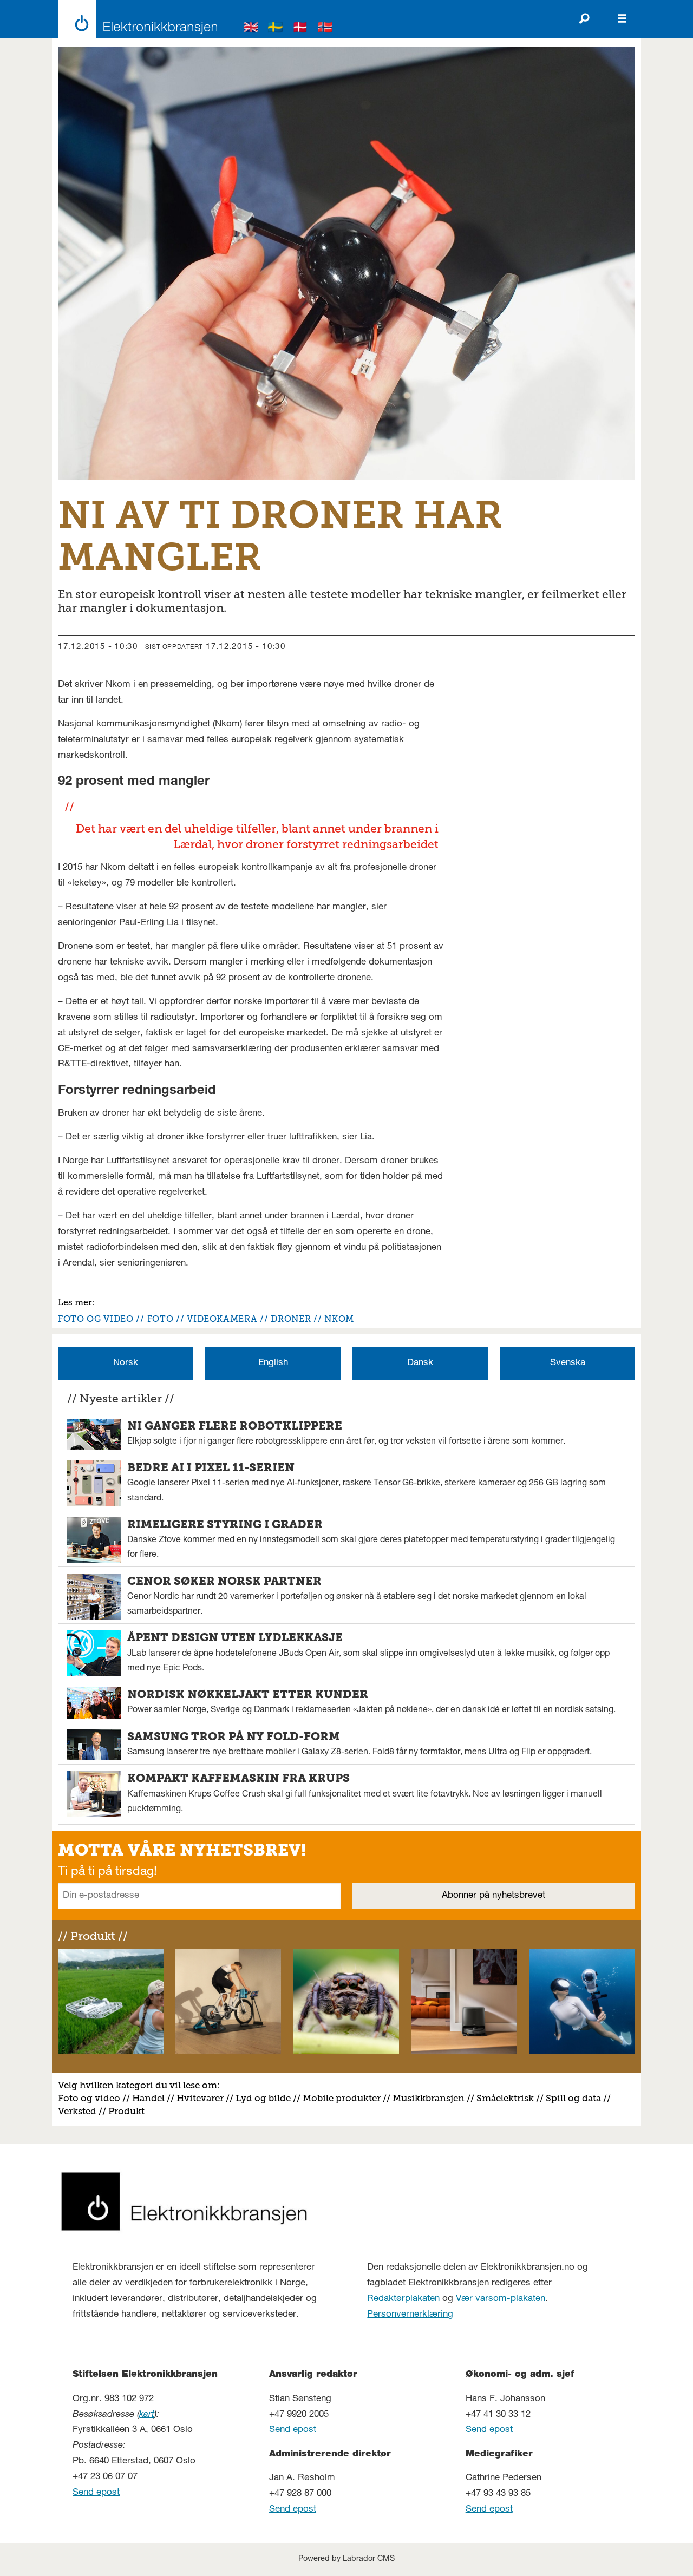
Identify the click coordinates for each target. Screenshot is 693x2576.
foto (161, 1319)
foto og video (96, 1319)
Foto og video (89, 2098)
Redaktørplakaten (403, 2299)
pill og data (576, 2098)
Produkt (126, 2111)
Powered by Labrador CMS (346, 2559)
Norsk (126, 1363)
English (273, 1363)
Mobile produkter (342, 2098)
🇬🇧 (251, 29)
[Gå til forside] (135, 19)
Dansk (420, 1363)
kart (147, 2415)
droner (291, 1319)
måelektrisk (508, 2098)
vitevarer (204, 2098)
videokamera (222, 1319)
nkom (339, 1319)
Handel (148, 2098)
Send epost (96, 2493)
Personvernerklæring (410, 2315)
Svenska (568, 1363)
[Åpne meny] (622, 19)
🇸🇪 (276, 29)
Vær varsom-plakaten (501, 2299)
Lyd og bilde (263, 2098)
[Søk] (584, 19)
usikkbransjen (433, 2098)
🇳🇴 (325, 29)
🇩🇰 (300, 29)
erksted (80, 2111)
